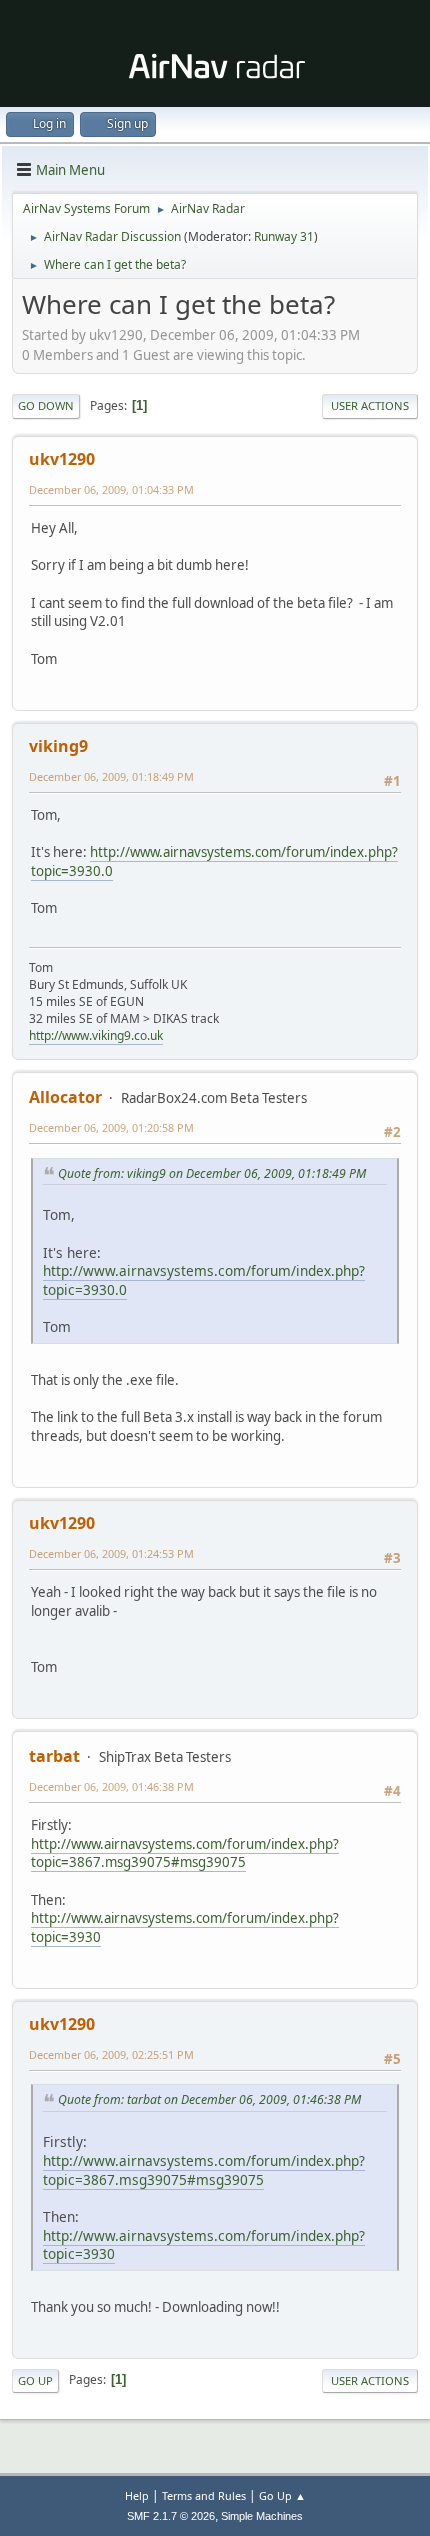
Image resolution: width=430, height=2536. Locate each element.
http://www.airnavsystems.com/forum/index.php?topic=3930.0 (204, 1280)
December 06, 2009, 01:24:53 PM (111, 1553)
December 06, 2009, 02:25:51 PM (111, 2054)
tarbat (54, 1756)
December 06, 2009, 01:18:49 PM (111, 776)
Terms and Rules (204, 2495)
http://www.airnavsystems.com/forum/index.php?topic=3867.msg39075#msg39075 (185, 1853)
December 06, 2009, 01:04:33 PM (111, 489)
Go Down (46, 405)
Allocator (65, 1097)
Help (137, 2495)
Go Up (35, 2380)
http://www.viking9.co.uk (96, 1035)
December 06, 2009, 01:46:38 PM (111, 1786)
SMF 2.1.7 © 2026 (171, 2516)
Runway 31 (284, 236)
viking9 (58, 746)
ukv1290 (62, 459)
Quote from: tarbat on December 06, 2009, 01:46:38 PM (209, 2099)
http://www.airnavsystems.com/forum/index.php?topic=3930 (204, 2245)
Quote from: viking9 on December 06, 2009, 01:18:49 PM (212, 1173)
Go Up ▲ (282, 2495)
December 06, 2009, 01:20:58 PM (111, 1127)
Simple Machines (262, 2516)
